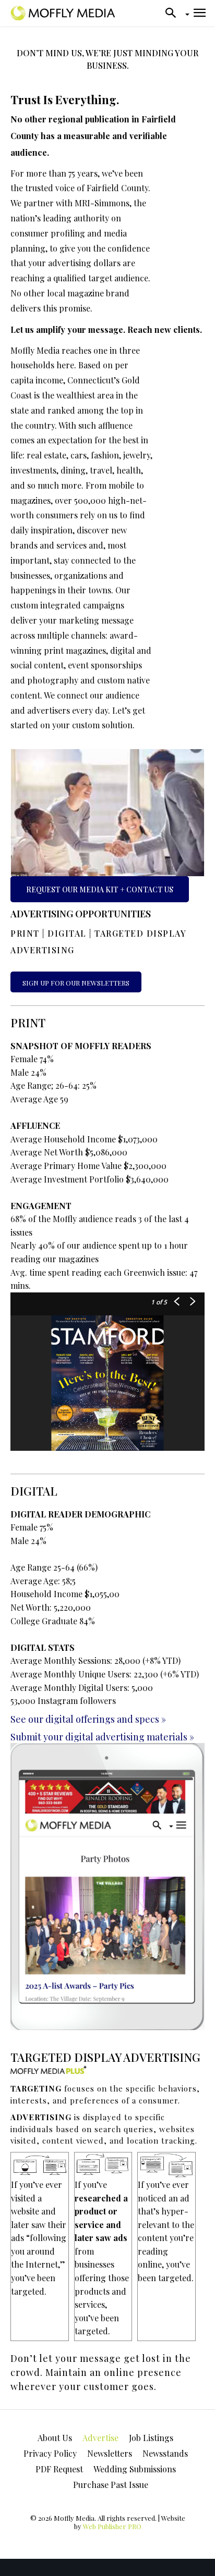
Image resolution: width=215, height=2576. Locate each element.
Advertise (100, 2438)
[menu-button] (200, 13)
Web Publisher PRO (112, 2526)
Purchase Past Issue (111, 2485)
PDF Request (59, 2469)
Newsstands (165, 2453)
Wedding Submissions (135, 2469)
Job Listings (151, 2438)
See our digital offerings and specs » (88, 1719)
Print (25, 933)
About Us (55, 2438)
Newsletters (110, 2453)
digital (67, 933)
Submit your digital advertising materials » (102, 1737)
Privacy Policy (50, 2453)
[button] (174, 13)
